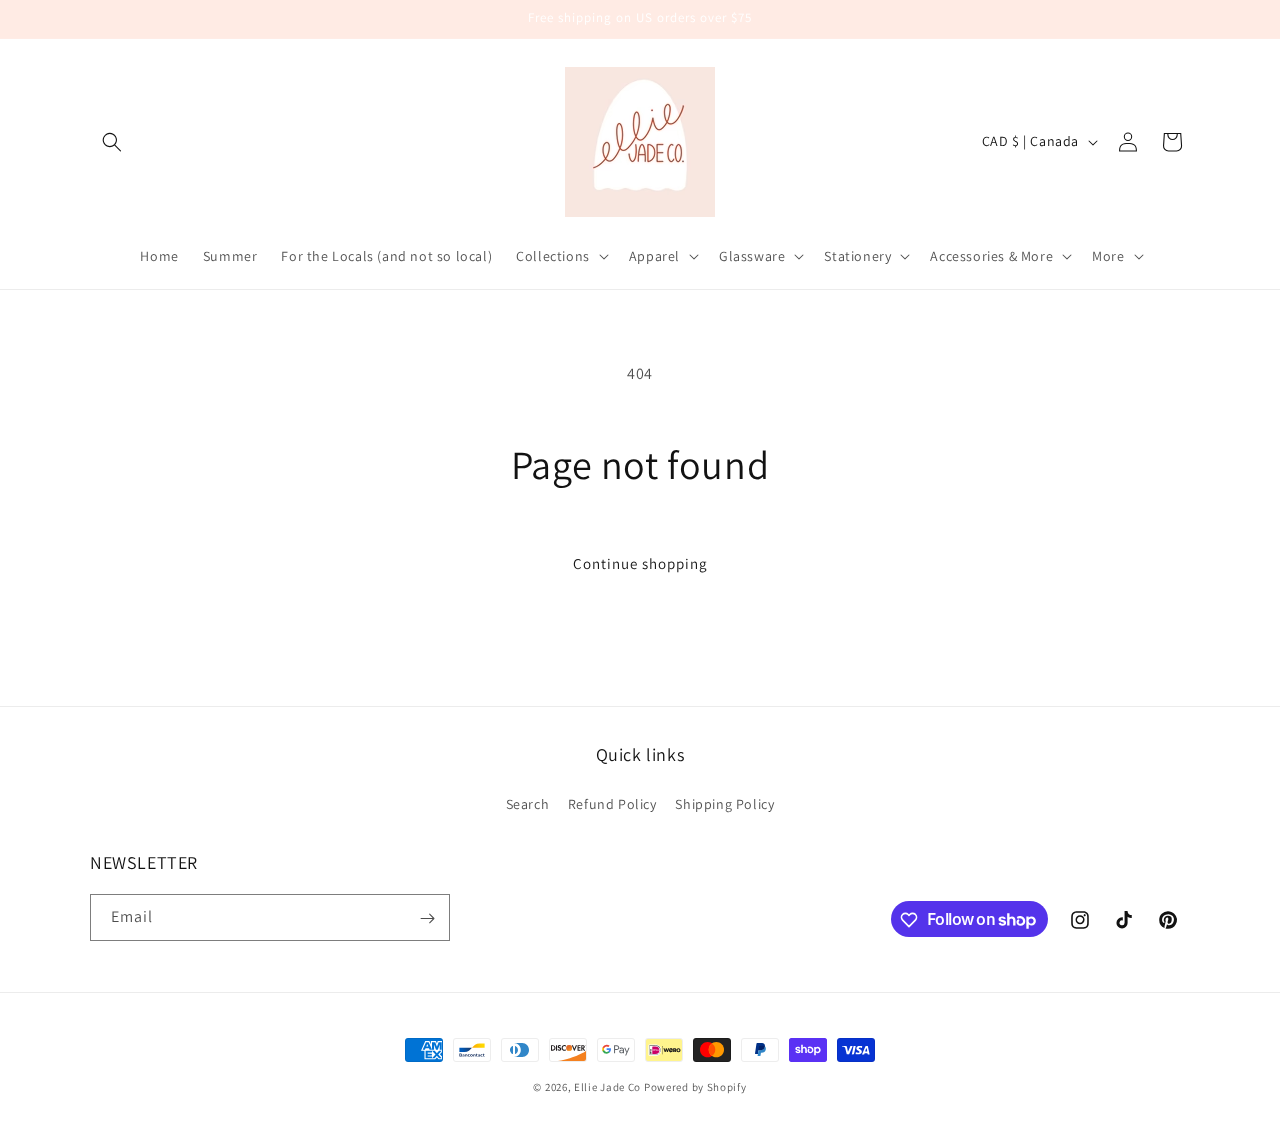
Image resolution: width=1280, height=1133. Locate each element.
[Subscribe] (427, 918)
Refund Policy (612, 803)
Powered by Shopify (695, 1087)
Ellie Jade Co (607, 1087)
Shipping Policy (724, 803)
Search (528, 803)
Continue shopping (640, 563)
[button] (112, 142)
